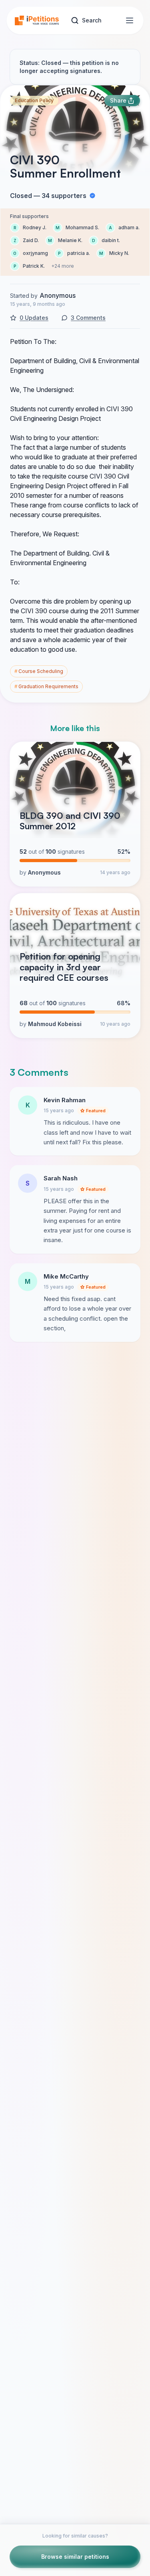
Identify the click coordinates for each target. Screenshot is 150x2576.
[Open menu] (130, 20)
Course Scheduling (39, 671)
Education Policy (34, 100)
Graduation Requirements (46, 686)
